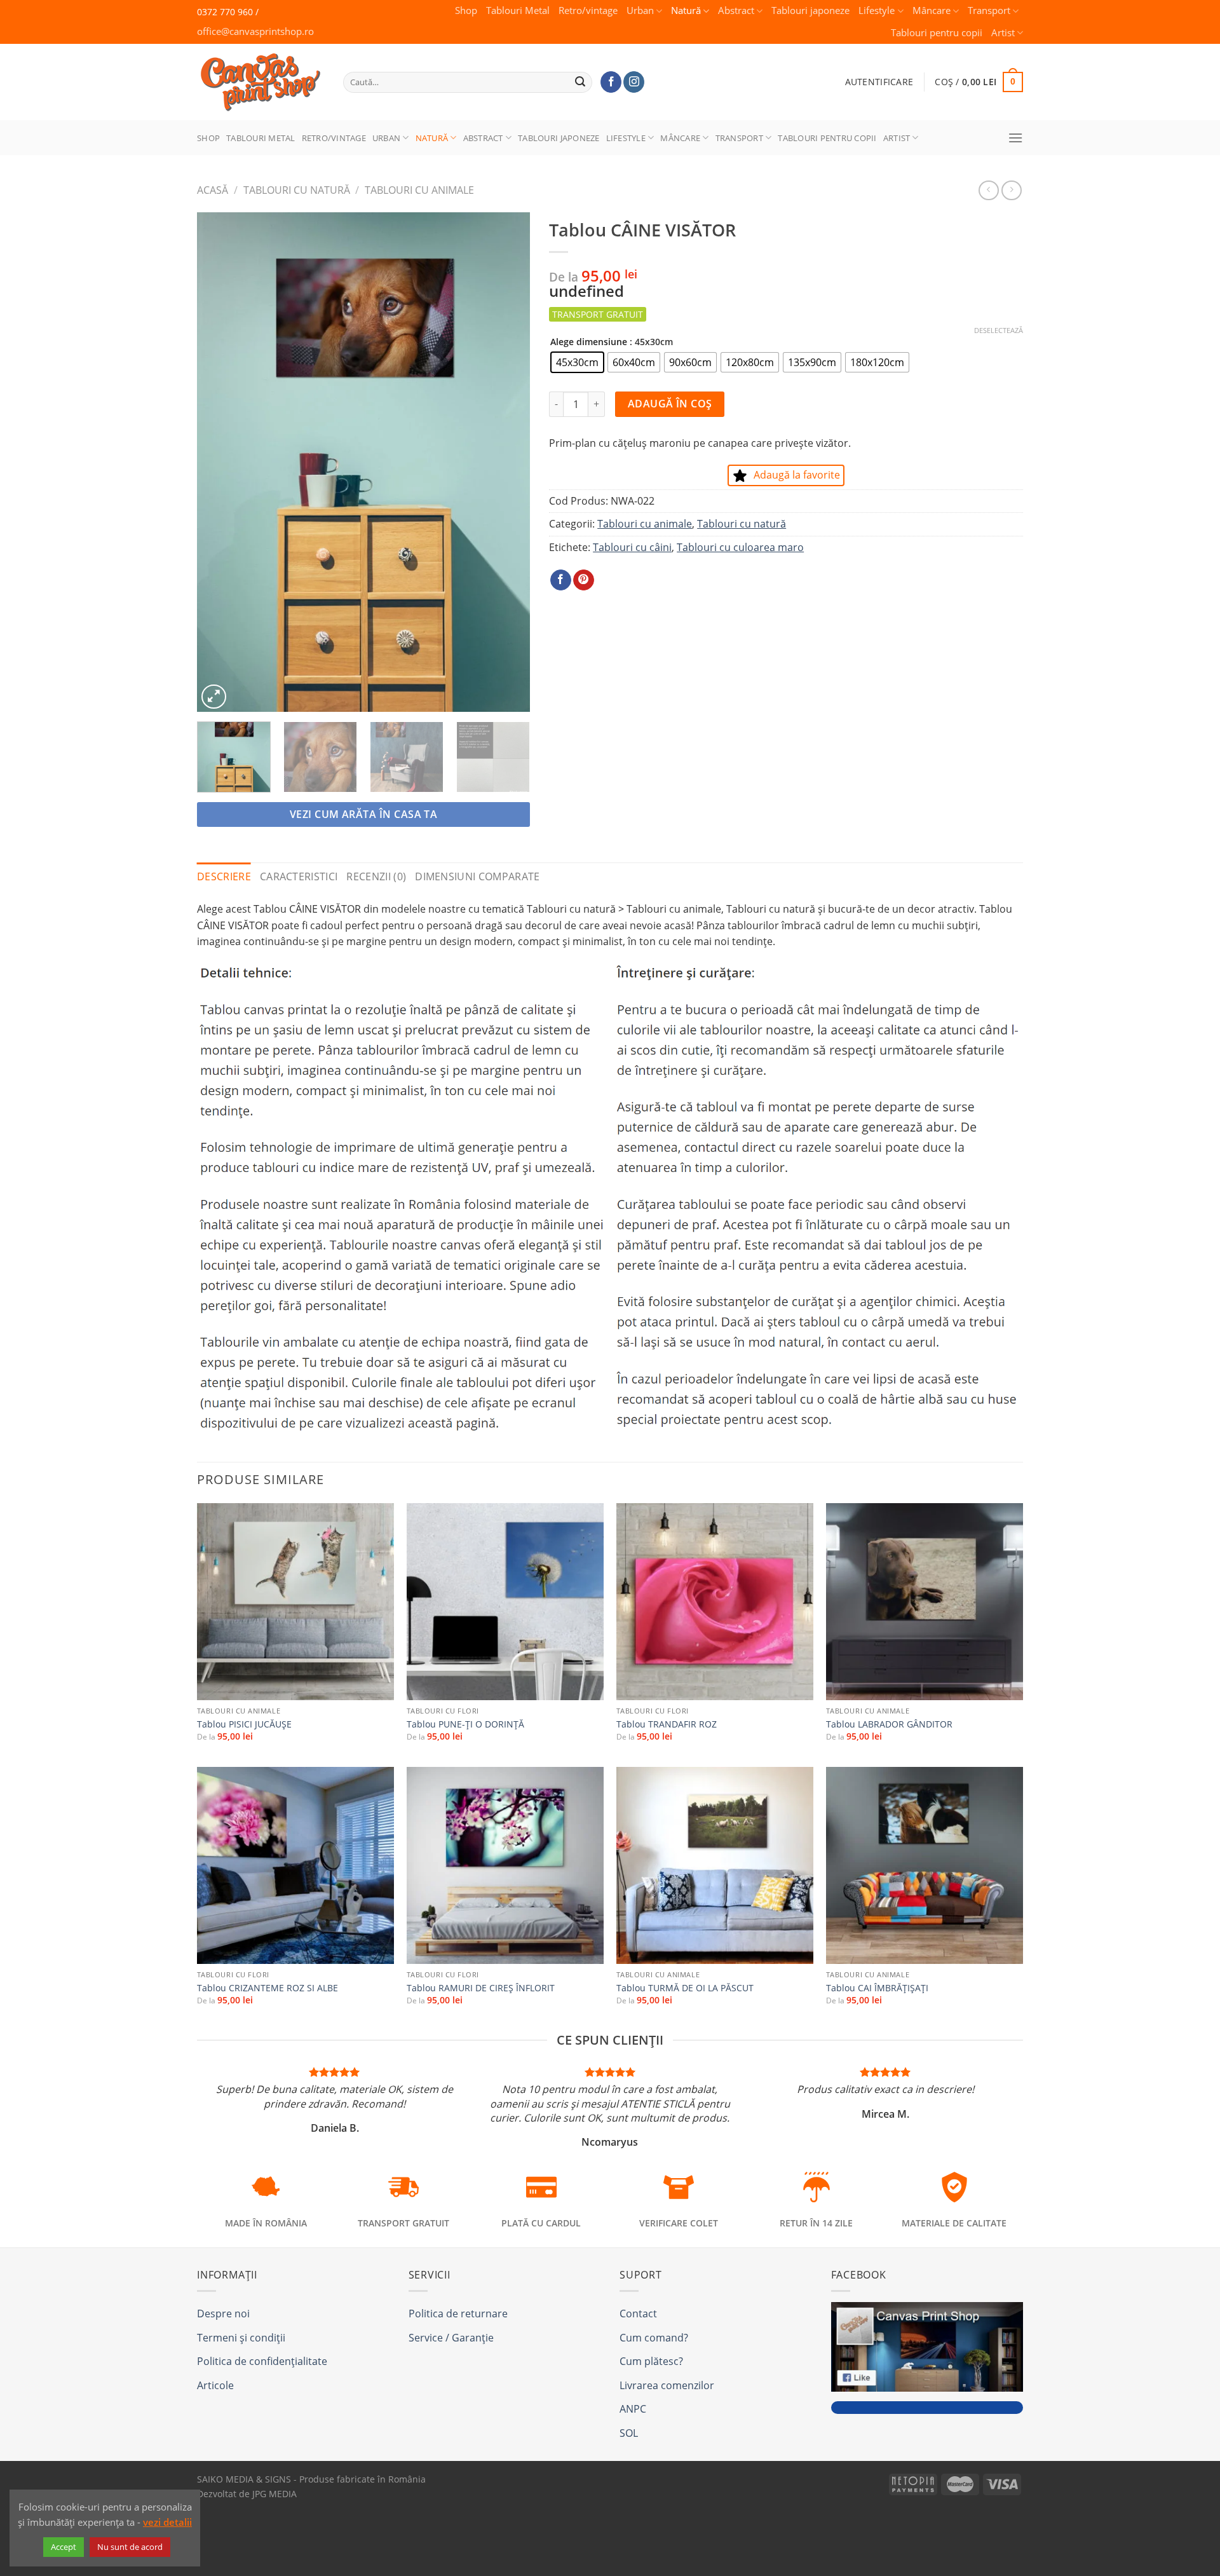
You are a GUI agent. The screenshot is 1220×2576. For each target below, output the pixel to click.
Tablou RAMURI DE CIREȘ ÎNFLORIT (481, 1988)
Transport (989, 10)
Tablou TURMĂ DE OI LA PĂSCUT (685, 1988)
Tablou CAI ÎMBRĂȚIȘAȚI (877, 1988)
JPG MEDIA (274, 2494)
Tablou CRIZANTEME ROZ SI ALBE (268, 1988)
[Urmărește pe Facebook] (611, 82)
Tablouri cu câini (632, 547)
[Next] (507, 462)
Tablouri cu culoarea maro (740, 547)
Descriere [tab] (224, 876)
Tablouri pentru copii (937, 33)
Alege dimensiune (589, 342)
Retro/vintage (588, 10)
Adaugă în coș (670, 404)
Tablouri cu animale (419, 190)
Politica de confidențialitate (262, 2361)
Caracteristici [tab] (299, 876)
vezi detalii (167, 2522)
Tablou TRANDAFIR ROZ (667, 1724)
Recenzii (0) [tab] (376, 876)
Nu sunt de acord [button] (130, 2547)
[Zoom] (214, 697)
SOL (629, 2433)
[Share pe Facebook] (561, 580)
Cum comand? (654, 2338)
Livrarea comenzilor (667, 2385)
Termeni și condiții (241, 2338)
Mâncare (932, 10)
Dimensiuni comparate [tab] (477, 876)
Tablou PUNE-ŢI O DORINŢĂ (465, 1724)
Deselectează (999, 331)
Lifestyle (877, 10)
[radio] (577, 362)
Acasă (213, 190)
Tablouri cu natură (297, 190)
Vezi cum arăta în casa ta (364, 814)
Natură (686, 10)
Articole (215, 2385)
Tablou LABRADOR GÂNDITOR (889, 1724)
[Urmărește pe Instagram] (634, 82)
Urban (640, 10)
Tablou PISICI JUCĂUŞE (244, 1724)
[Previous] (220, 462)
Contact (638, 2314)
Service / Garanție (451, 2338)
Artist (1003, 33)
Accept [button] (64, 2547)
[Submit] (581, 82)
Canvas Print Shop (257, 72)
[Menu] (1015, 138)
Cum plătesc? (651, 2361)
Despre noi (223, 2314)
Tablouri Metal (518, 10)
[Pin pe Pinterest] (584, 580)
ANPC (633, 2409)
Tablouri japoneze (810, 10)
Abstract (736, 10)
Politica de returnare (458, 2314)
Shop (466, 10)
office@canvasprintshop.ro (255, 31)
